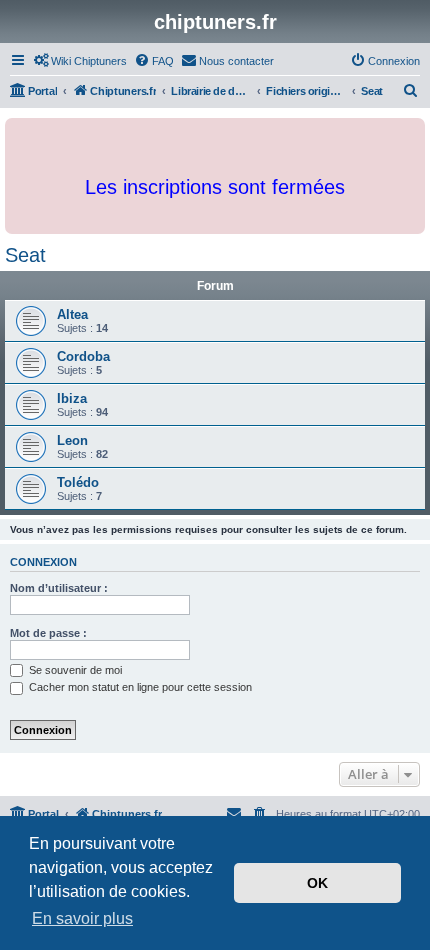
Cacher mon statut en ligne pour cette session (139, 687)
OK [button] (317, 883)
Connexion (43, 562)
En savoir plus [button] (82, 918)
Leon (72, 440)
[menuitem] (80, 61)
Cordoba (83, 356)
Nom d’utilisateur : (59, 588)
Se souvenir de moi (74, 670)
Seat (25, 255)
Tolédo (78, 482)
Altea (72, 314)
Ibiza (72, 398)
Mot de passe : (48, 633)
